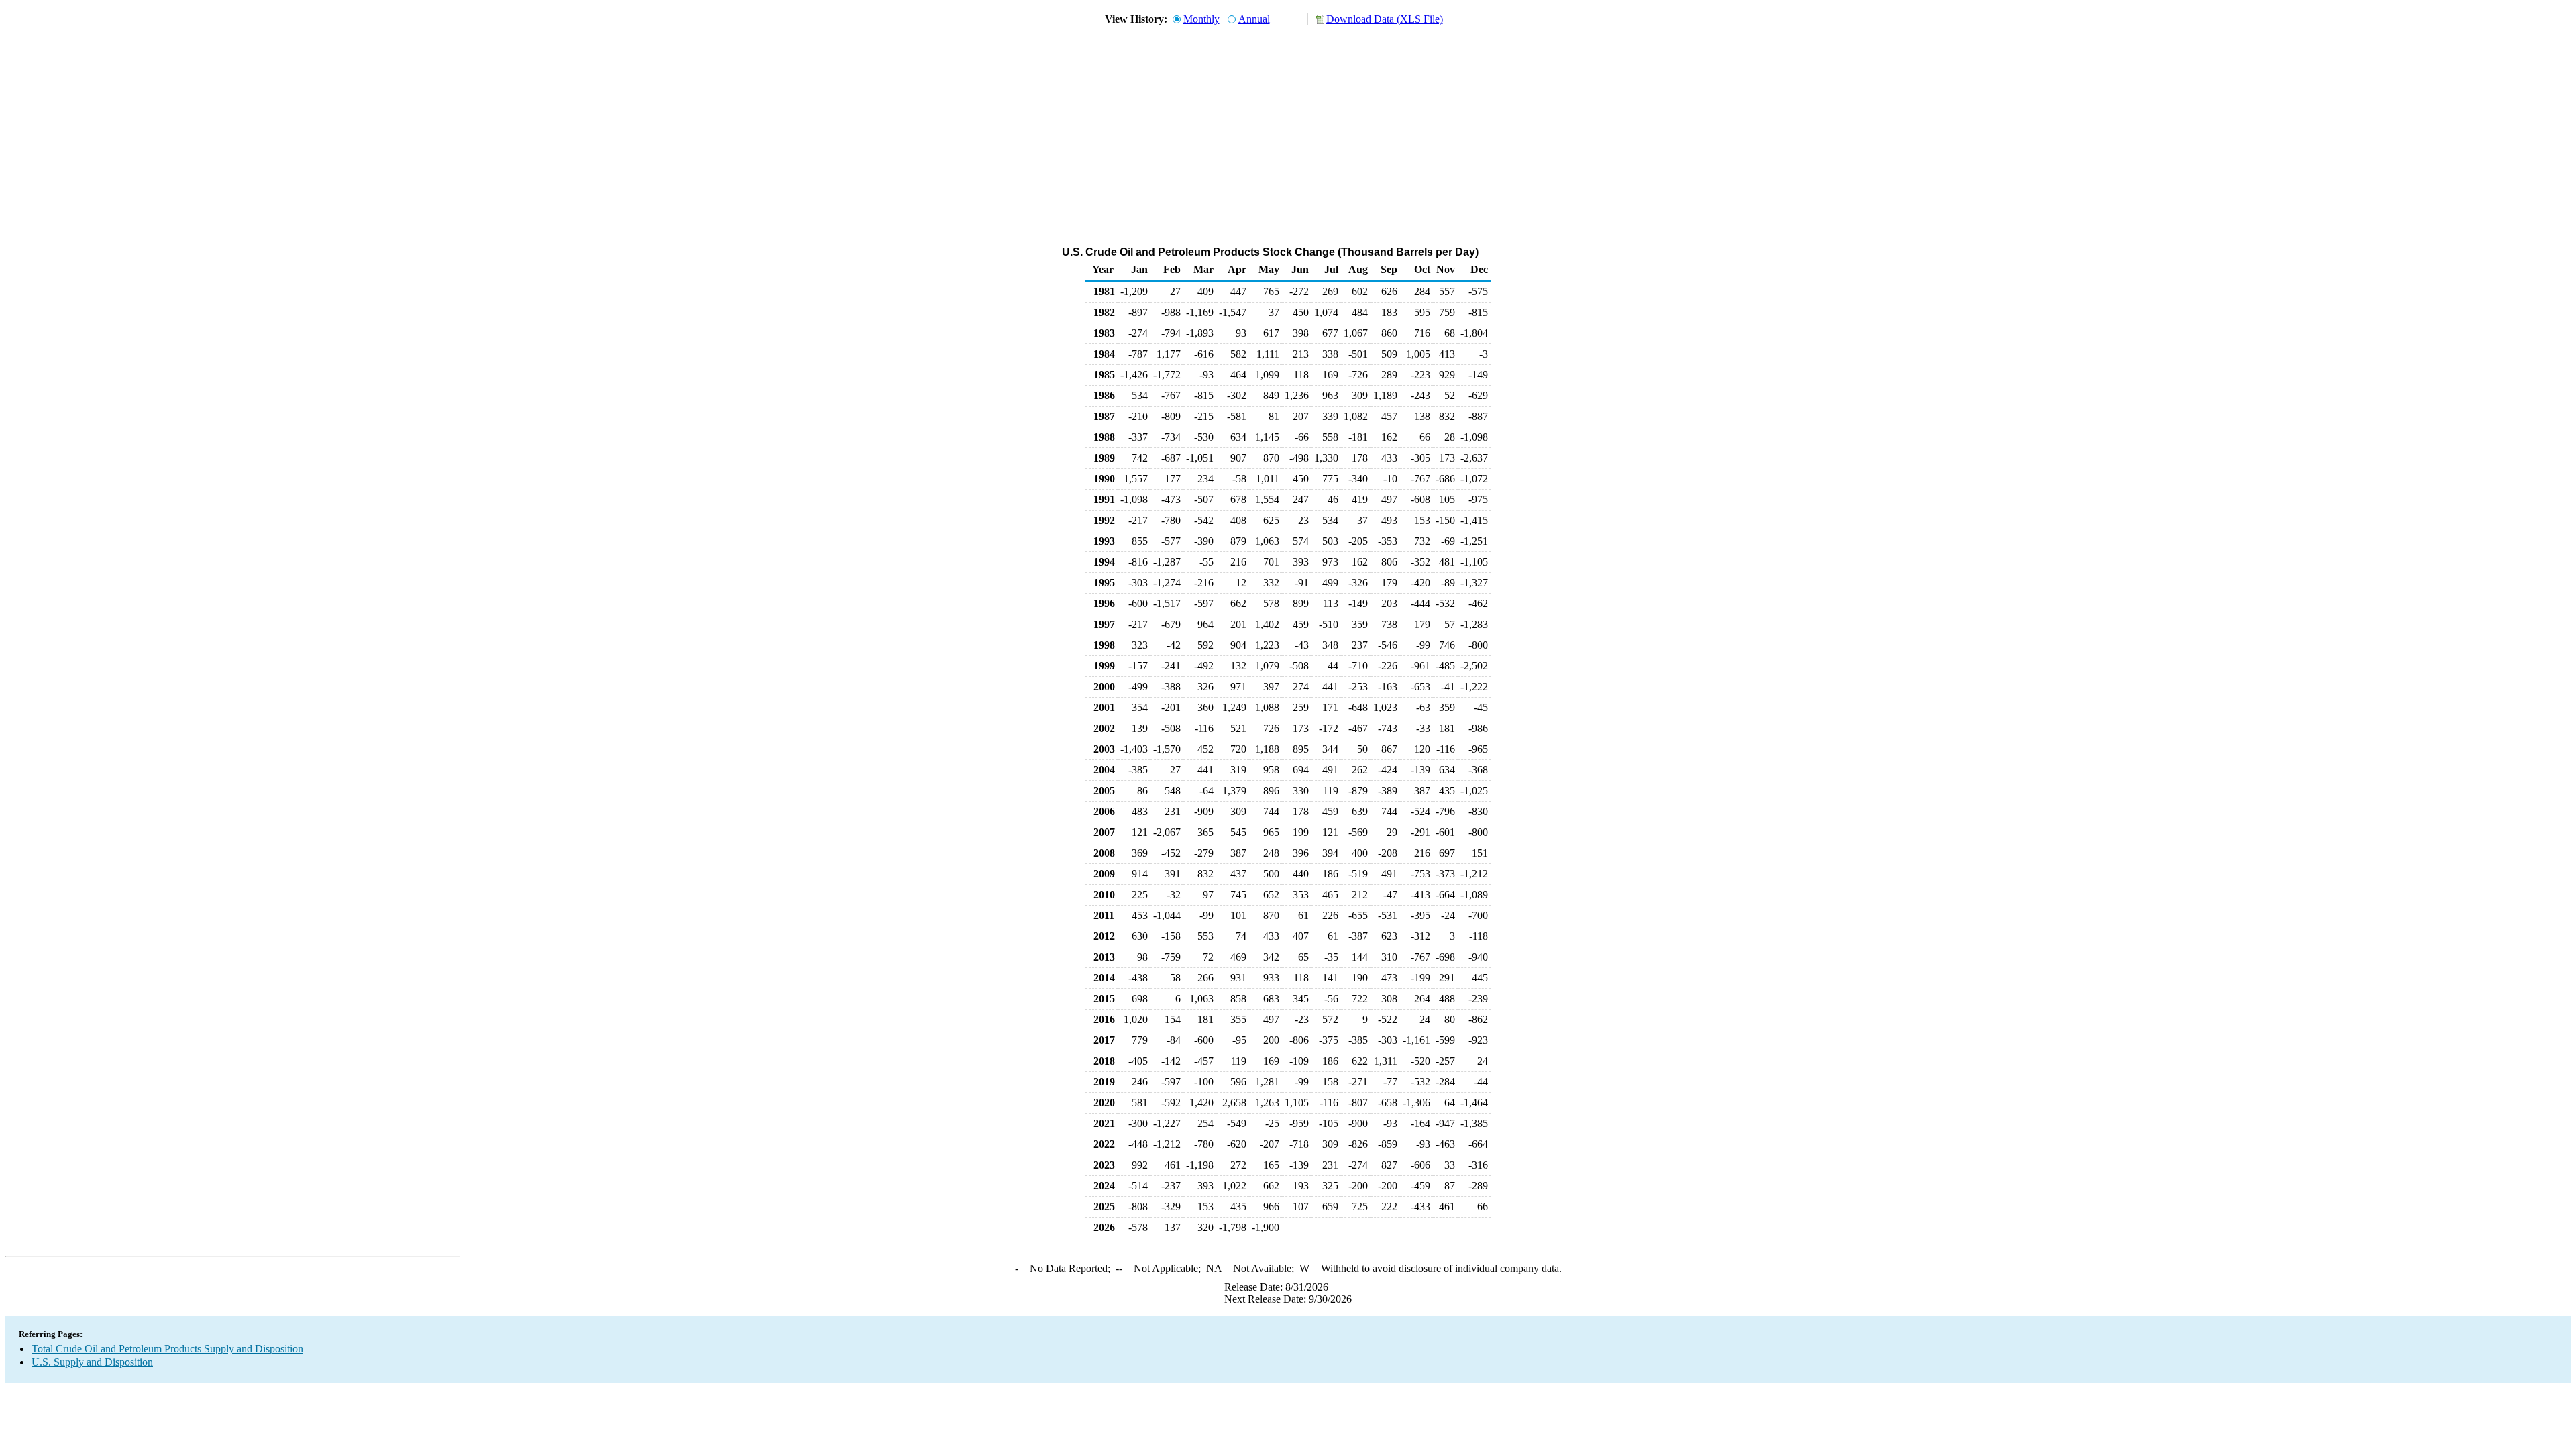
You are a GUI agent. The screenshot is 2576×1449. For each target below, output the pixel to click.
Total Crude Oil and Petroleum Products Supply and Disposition (167, 1349)
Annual (1254, 19)
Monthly (1201, 19)
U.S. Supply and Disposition (92, 1362)
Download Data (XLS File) (1385, 19)
